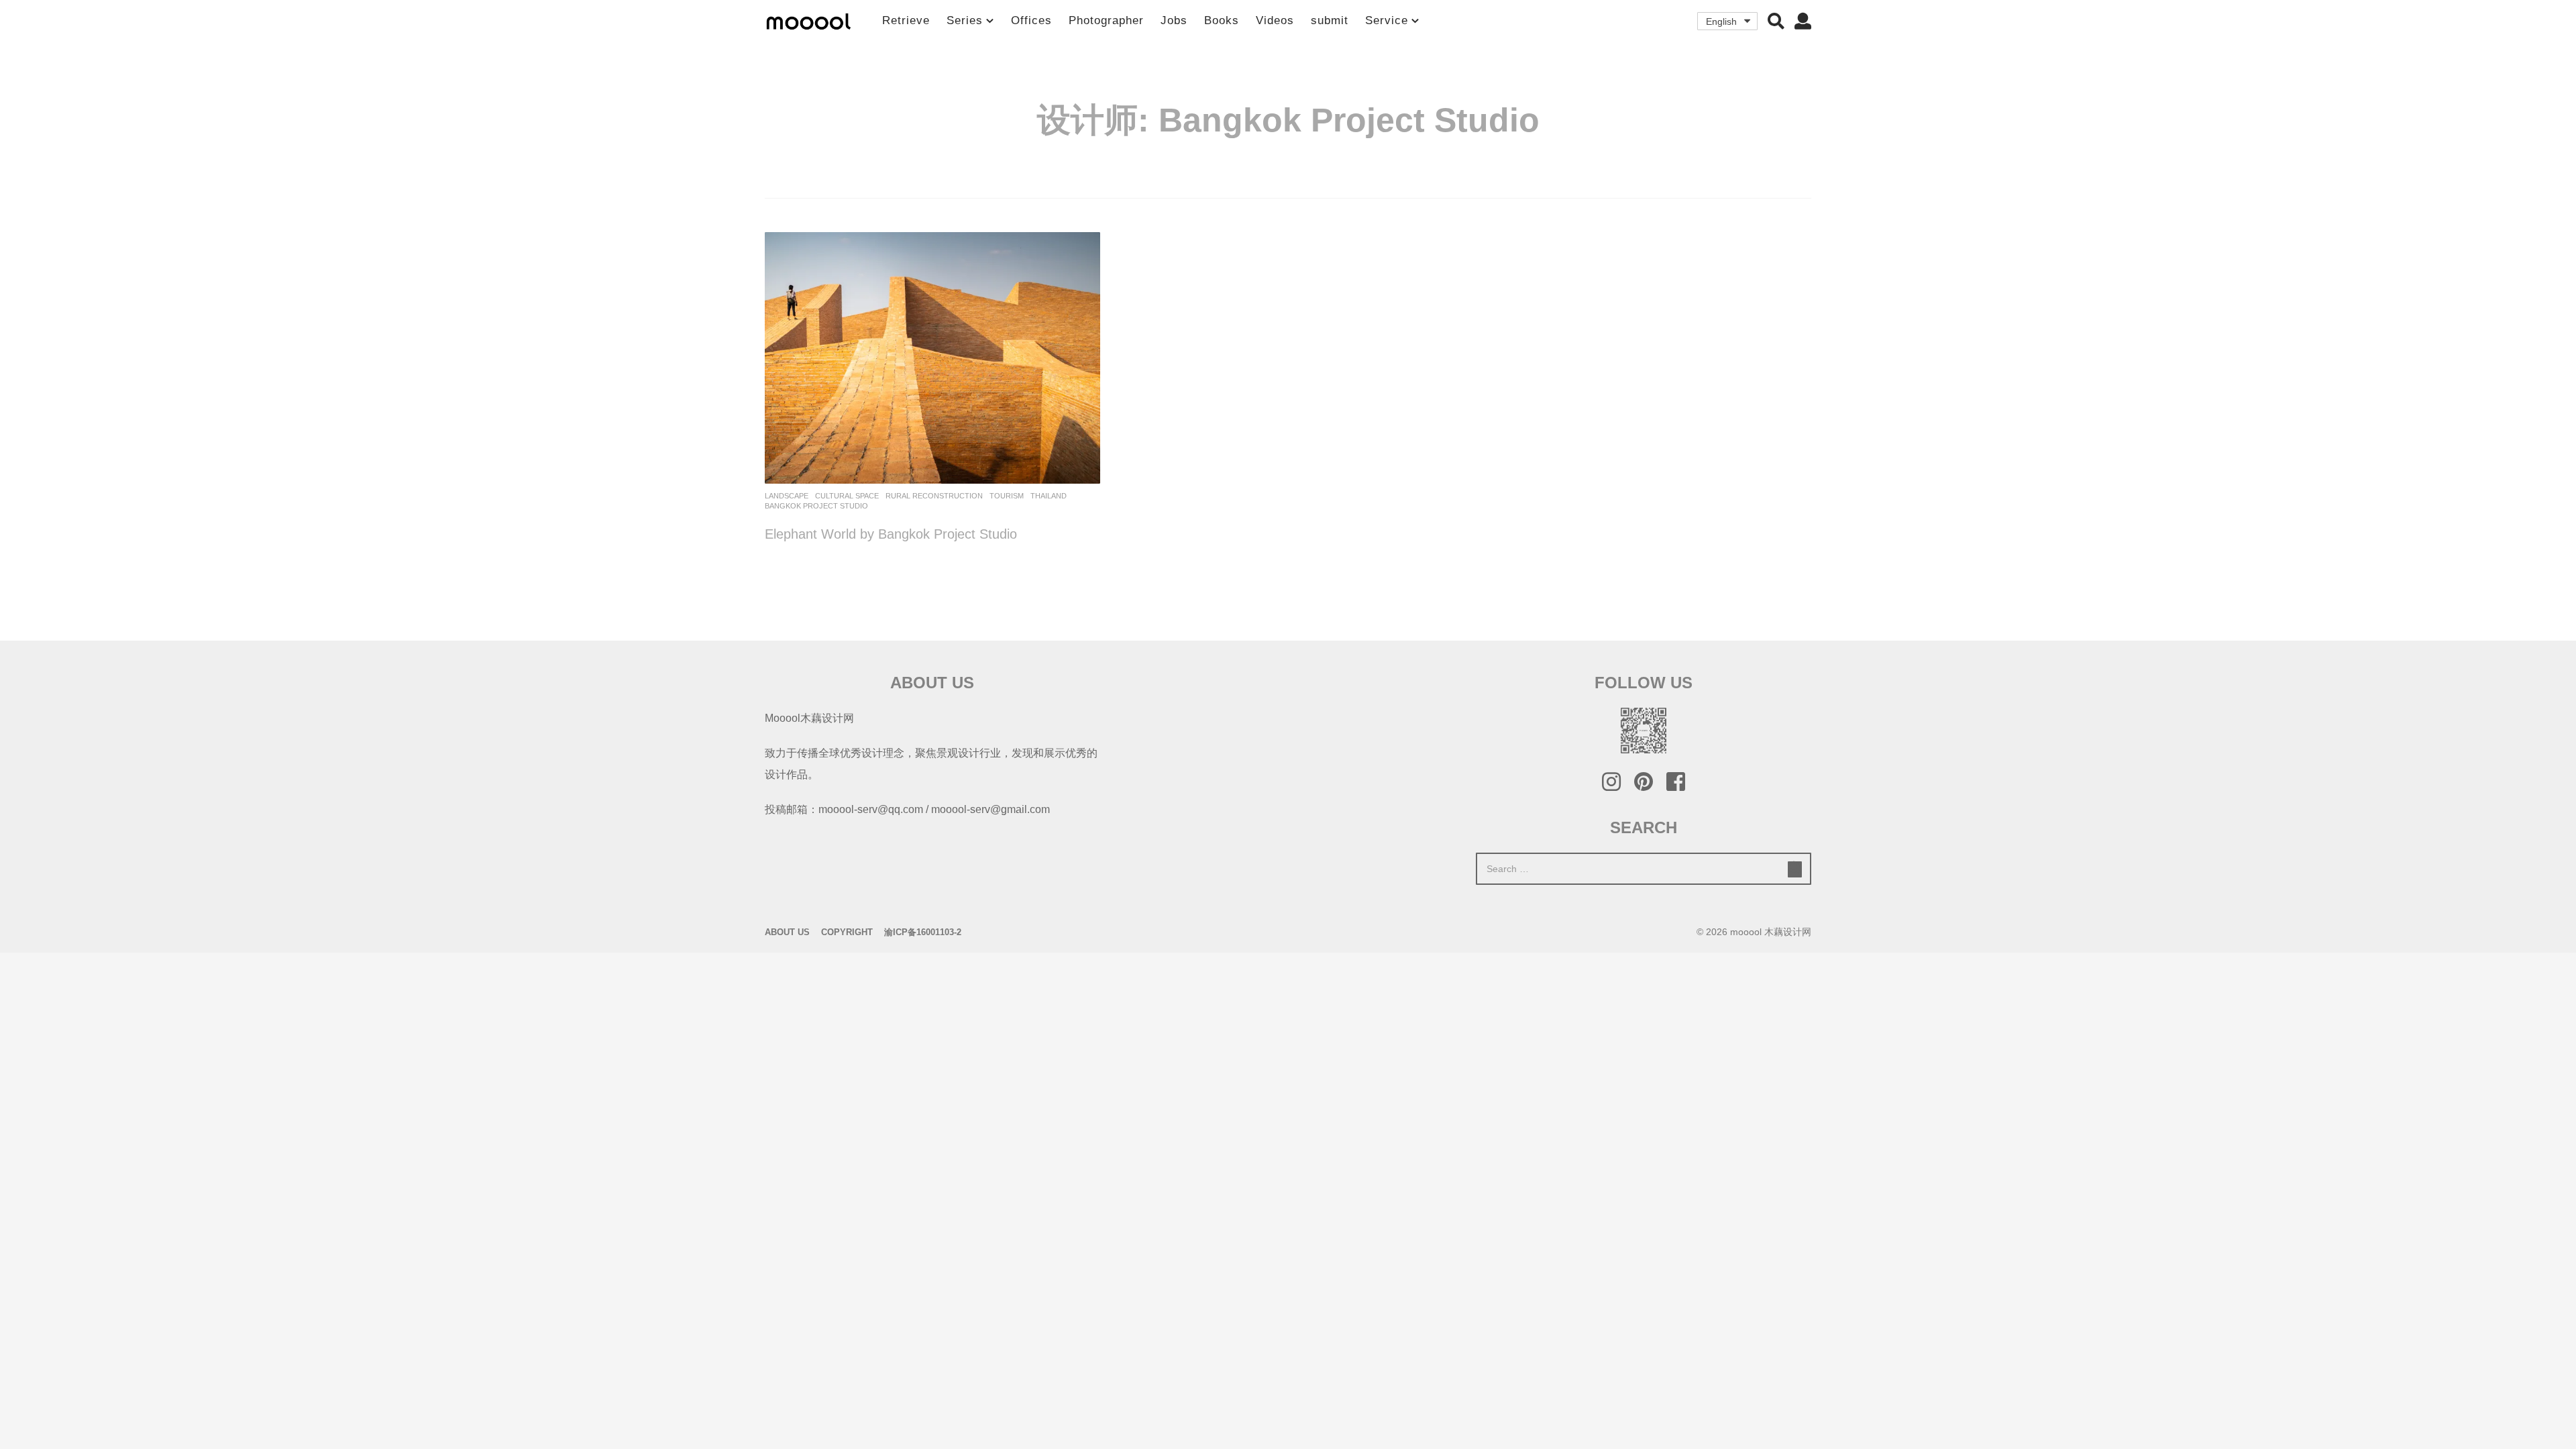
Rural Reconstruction (934, 496)
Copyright (847, 932)
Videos (1275, 20)
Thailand (1049, 496)
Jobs (1174, 20)
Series (965, 20)
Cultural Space (847, 496)
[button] (1776, 21)
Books (1222, 20)
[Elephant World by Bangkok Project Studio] (932, 358)
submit (1330, 20)
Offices (1031, 20)
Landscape (787, 496)
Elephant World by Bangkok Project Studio (891, 534)
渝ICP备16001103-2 (923, 932)
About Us (787, 932)
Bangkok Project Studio (816, 506)
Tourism (1007, 496)
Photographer (1106, 20)
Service (1387, 20)
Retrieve (906, 20)
